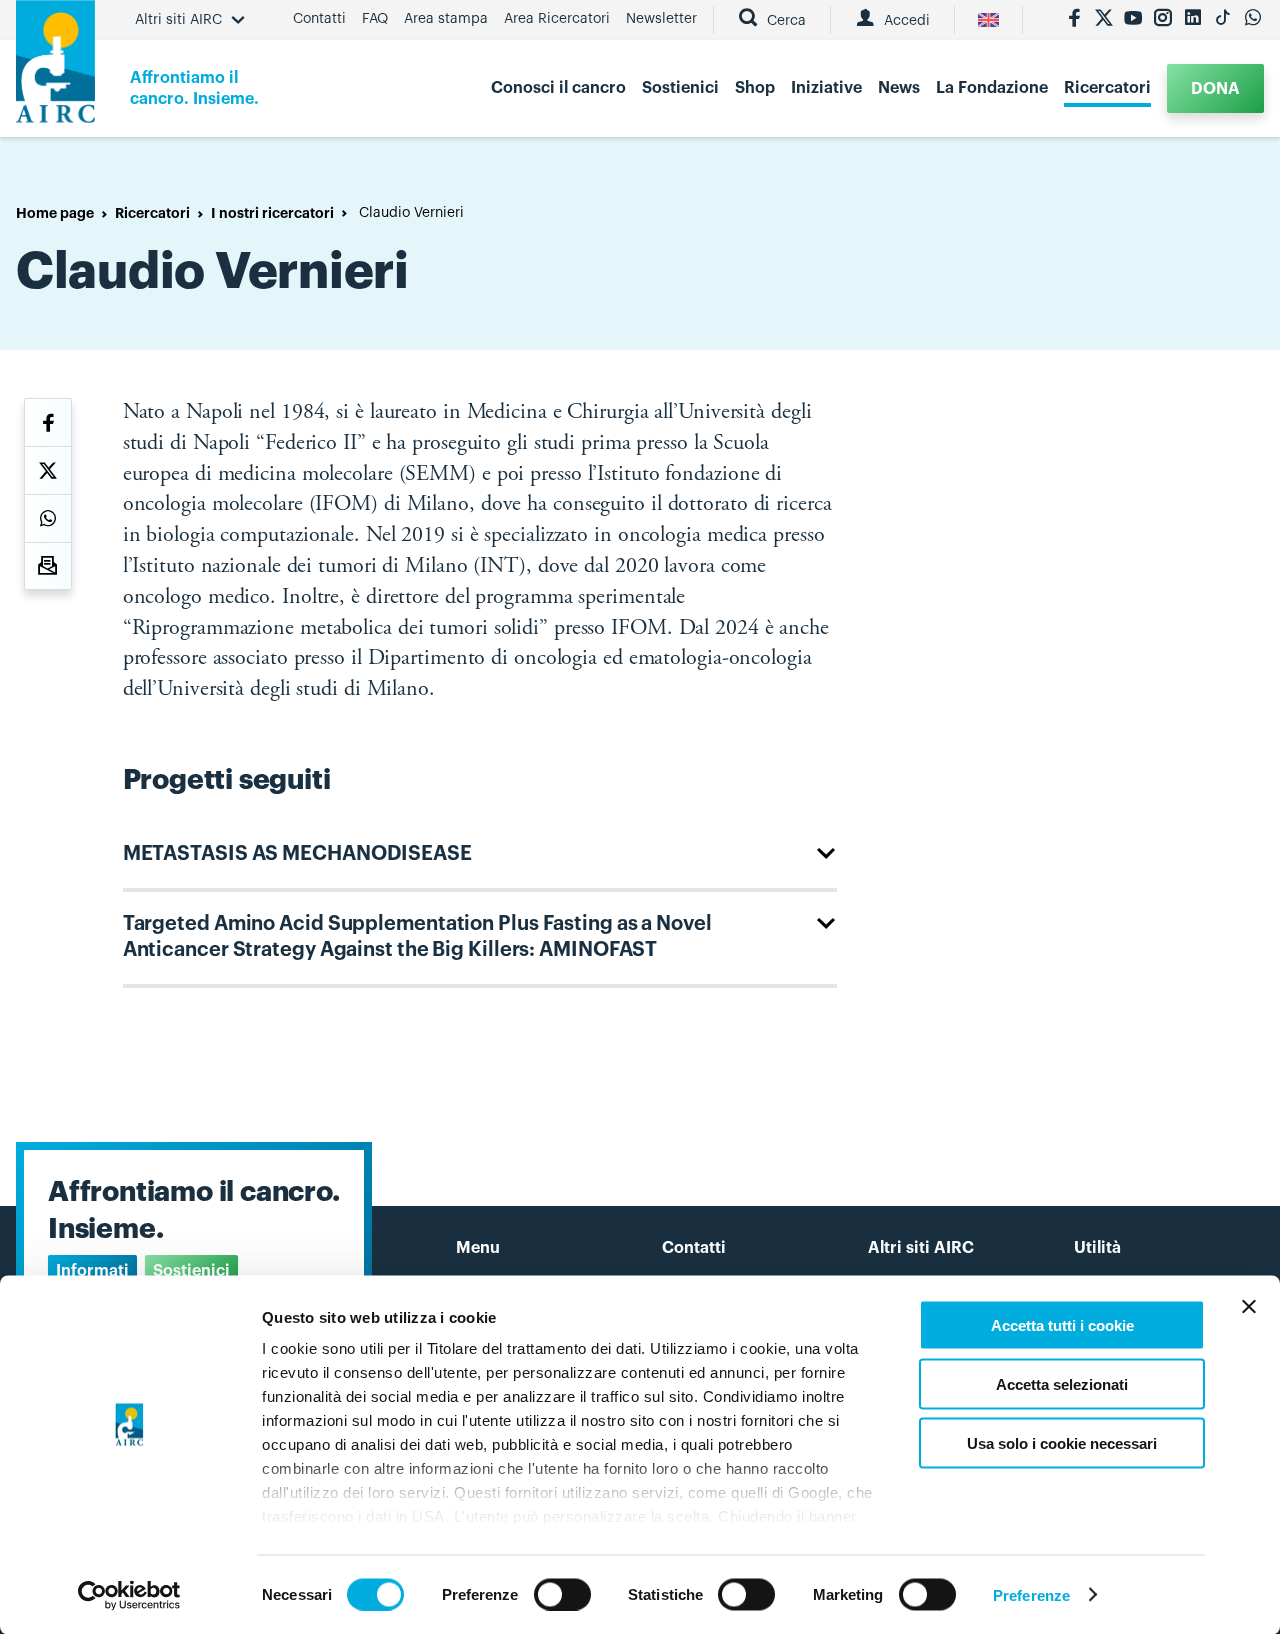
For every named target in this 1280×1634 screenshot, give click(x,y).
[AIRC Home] (55, 68)
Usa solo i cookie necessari (1062, 1442)
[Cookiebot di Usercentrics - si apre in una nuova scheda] (129, 1595)
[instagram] (1163, 20)
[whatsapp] (1253, 20)
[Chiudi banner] (1249, 1307)
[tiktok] (1223, 20)
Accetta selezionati (1062, 1383)
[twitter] (1104, 20)
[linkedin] (1193, 20)
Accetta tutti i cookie (1062, 1325)
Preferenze (1031, 1594)
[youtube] (1133, 20)
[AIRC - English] (988, 20)
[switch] (562, 1594)
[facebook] (1074, 20)
